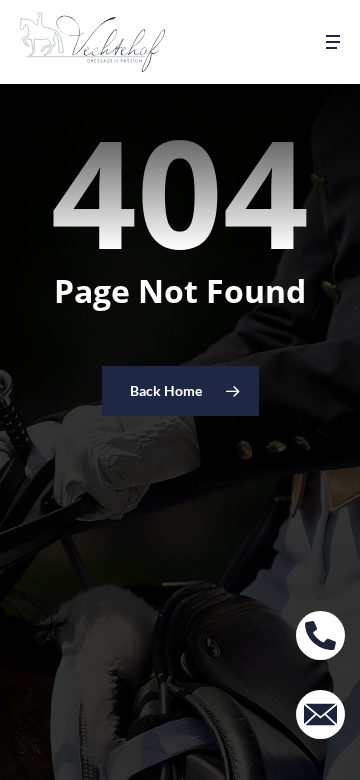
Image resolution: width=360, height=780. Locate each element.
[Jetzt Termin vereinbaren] (320, 714)
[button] (333, 42)
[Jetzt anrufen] (320, 635)
